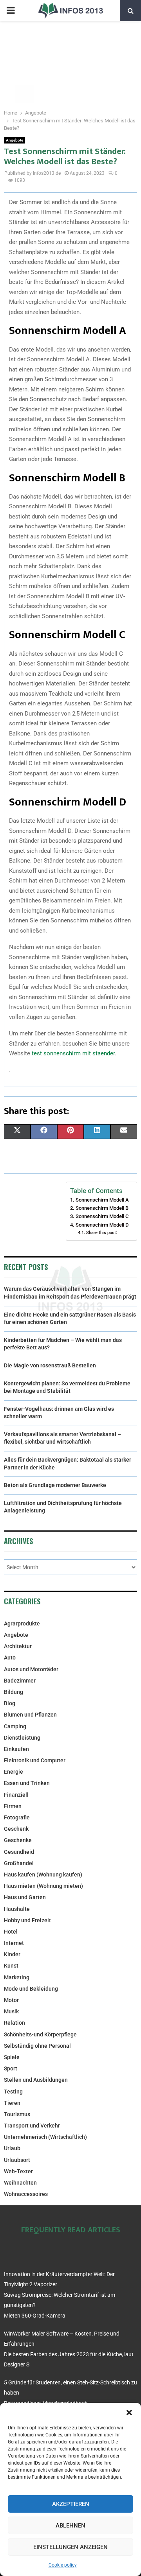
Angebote (14, 140)
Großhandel (19, 1863)
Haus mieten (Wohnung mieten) (43, 1886)
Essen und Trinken (27, 1783)
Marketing (17, 1977)
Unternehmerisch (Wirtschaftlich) (45, 2137)
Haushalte (17, 1909)
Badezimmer (20, 1681)
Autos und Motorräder (31, 1669)
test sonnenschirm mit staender (73, 1053)
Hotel (11, 1932)
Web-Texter (18, 2171)
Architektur (18, 1646)
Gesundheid (19, 1852)
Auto (10, 1658)
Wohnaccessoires (26, 2194)
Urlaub (12, 2148)
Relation (14, 2023)
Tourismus (17, 2114)
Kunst (11, 1966)
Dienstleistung (22, 1738)
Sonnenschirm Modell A (102, 1200)
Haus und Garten (25, 1897)
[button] (129, 2413)
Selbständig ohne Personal (37, 2046)
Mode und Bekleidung (31, 1989)
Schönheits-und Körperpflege (40, 2034)
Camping (15, 1726)
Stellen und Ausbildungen (36, 2080)
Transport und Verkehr (32, 2126)
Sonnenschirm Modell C (102, 1216)
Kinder (12, 1954)
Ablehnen (70, 2526)
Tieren (12, 2103)
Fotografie (17, 1817)
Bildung (14, 1692)
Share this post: (101, 1232)
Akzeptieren (71, 2504)
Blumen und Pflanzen (30, 1715)
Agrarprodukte (22, 1623)
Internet (14, 1943)
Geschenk (16, 1829)
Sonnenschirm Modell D (102, 1225)
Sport (11, 2068)
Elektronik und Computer (35, 1760)
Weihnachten (20, 2183)
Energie (14, 1772)
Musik (11, 2011)
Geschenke (18, 1840)
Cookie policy (63, 2565)
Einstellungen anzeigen (70, 2547)
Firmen (13, 1806)
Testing (13, 2092)
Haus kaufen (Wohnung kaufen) (43, 1875)
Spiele (12, 2057)
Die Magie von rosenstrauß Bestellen (50, 1365)
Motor (11, 2000)
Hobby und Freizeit (27, 1920)
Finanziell (16, 1795)
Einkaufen (16, 1749)
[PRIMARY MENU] (11, 11)
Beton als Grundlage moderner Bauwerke (55, 1485)
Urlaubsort (17, 2160)
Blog (10, 1703)
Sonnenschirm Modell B (102, 1208)
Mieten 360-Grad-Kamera (35, 2316)
